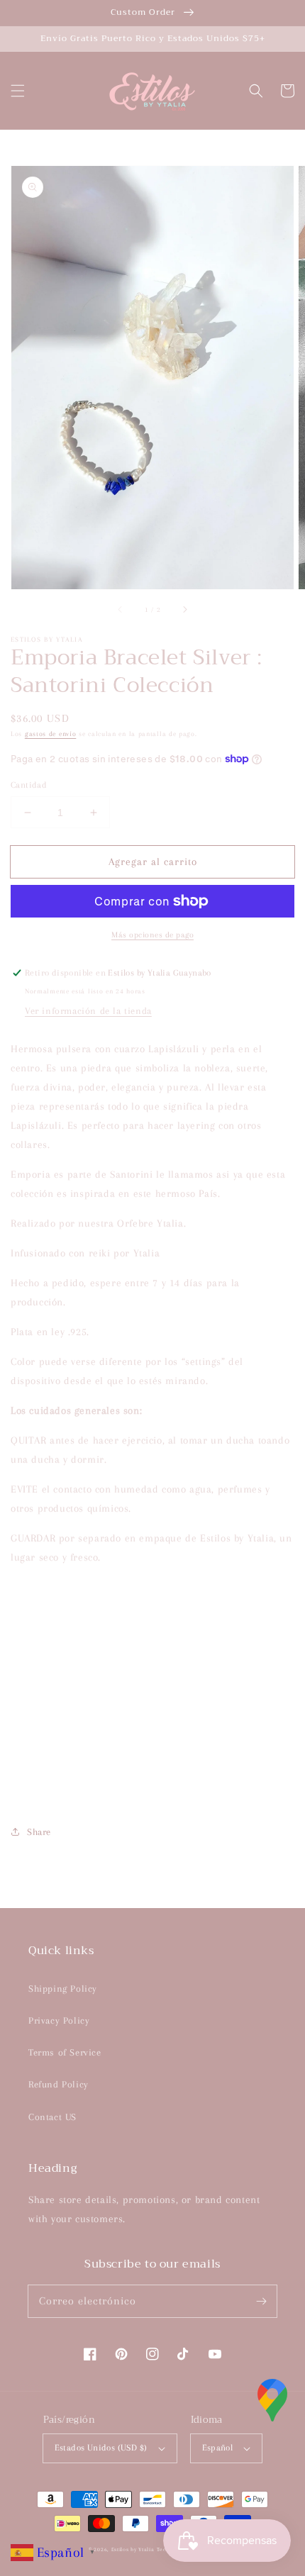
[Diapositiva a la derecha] (184, 609)
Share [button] (39, 1832)
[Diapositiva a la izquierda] (121, 609)
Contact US (52, 2117)
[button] (18, 91)
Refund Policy (59, 2084)
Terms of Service (65, 2052)
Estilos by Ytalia (133, 2549)
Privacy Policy (59, 2020)
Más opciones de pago (152, 935)
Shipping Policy (63, 1989)
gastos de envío (51, 734)
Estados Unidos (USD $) (101, 2448)
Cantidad (29, 785)
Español (218, 2448)
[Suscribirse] (261, 2301)
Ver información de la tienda (88, 1011)
